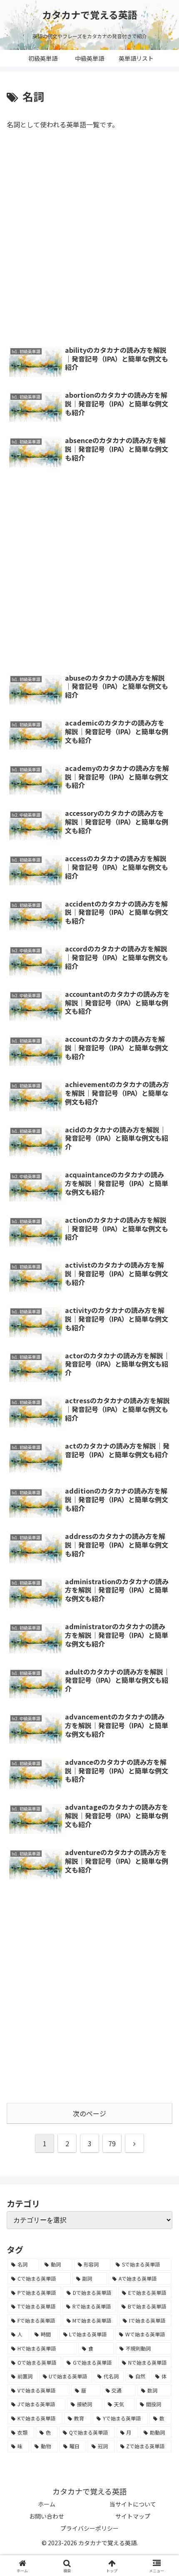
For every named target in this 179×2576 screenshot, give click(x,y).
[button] (161, 1595)
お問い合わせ (47, 2516)
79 (112, 2143)
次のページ (89, 2113)
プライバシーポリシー (89, 2528)
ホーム (47, 2504)
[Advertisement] (89, 240)
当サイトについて (133, 2504)
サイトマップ (133, 2516)
